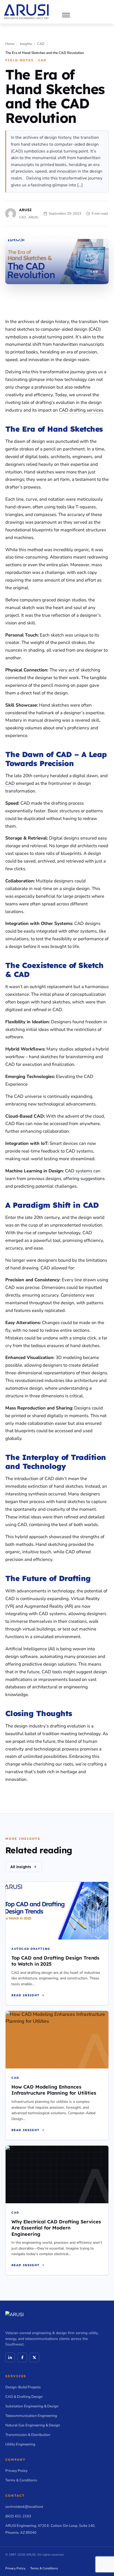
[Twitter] (34, 2357)
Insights (26, 44)
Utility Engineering (20, 2444)
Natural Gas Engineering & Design (33, 2425)
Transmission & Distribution (28, 2435)
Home (10, 44)
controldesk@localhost (24, 2507)
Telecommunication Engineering (31, 2416)
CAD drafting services (81, 410)
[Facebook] (22, 2357)
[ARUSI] (26, 12)
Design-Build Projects (23, 2387)
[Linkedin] (10, 2357)
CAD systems (79, 1171)
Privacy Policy (16, 2471)
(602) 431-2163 (18, 2516)
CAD (41, 44)
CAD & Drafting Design (24, 2397)
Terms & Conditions (21, 2480)
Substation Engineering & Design (32, 2406)
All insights (21, 1867)
